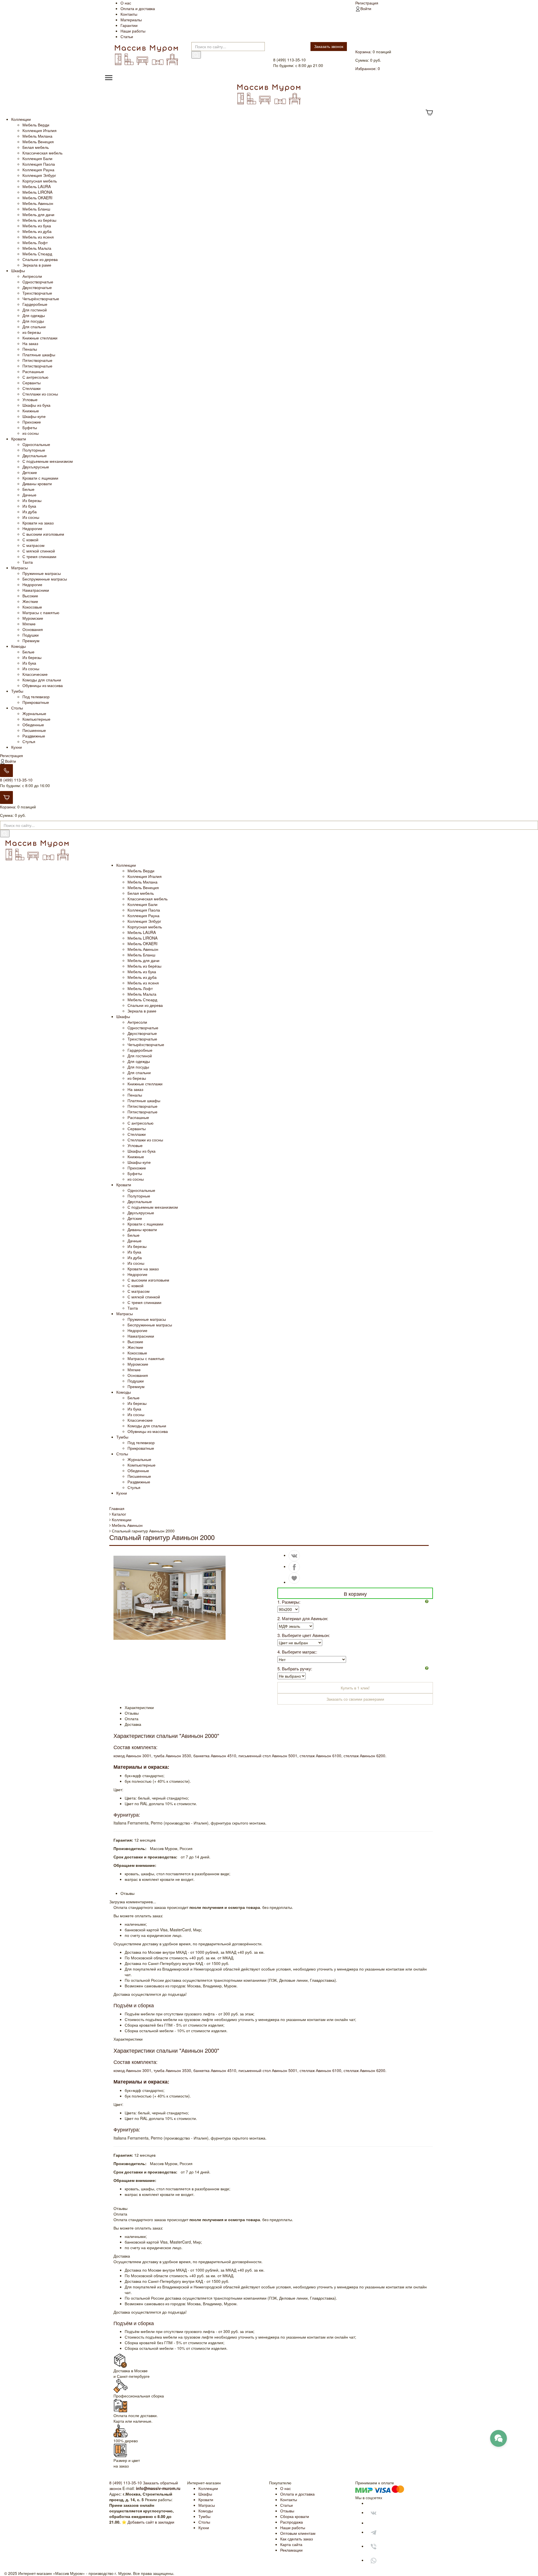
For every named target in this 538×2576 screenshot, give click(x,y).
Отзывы (287, 2511)
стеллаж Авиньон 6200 (364, 1756)
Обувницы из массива (43, 685)
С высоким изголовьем (43, 534)
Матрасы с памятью (41, 612)
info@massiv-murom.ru (158, 2488)
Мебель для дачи (38, 214)
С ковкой (30, 540)
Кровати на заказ (38, 523)
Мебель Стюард (37, 254)
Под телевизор (36, 697)
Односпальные (36, 444)
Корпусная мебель (40, 181)
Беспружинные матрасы (45, 579)
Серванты (32, 383)
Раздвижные (34, 736)
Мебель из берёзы (39, 220)
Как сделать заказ (296, 2539)
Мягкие (29, 624)
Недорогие (32, 528)
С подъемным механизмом (48, 461)
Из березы (32, 500)
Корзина (363, 52)
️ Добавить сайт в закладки (150, 2522)
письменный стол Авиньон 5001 (268, 1756)
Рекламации (291, 2550)
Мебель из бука (37, 226)
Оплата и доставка (138, 8)
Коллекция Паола (39, 164)
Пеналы (30, 349)
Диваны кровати (37, 484)
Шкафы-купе (34, 416)
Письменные (34, 730)
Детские (30, 472)
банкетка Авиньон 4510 (215, 1756)
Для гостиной (35, 310)
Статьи (127, 36)
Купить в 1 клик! (355, 1688)
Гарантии (129, 25)
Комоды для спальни (42, 680)
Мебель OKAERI (37, 198)
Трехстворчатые (37, 293)
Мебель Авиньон (38, 203)
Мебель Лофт (35, 242)
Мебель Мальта (37, 248)
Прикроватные (36, 702)
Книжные (31, 411)
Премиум (31, 640)
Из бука (29, 506)
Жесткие (30, 601)
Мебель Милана (37, 136)
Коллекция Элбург (39, 175)
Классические (35, 674)
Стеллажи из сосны (40, 394)
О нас (126, 3)
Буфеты (30, 427)
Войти (366, 8)
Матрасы (19, 568)
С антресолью (35, 377)
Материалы (131, 20)
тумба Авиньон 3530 (172, 1756)
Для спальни (34, 327)
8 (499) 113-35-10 (16, 780)
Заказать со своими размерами (355, 1699)
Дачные (29, 495)
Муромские (33, 618)
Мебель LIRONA (37, 192)
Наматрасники (36, 590)
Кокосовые (32, 607)
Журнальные (34, 713)
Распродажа (292, 2522)
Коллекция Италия (40, 130)
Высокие (30, 596)
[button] (429, 1601)
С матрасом (33, 545)
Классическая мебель (42, 153)
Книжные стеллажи (40, 338)
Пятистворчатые (37, 360)
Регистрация (367, 3)
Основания (33, 629)
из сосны (31, 433)
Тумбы (17, 691)
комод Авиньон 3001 (132, 1756)
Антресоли (32, 276)
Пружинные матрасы (42, 573)
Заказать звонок (329, 46)
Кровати (19, 439)
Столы (17, 708)
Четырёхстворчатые (41, 299)
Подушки (31, 635)
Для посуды (33, 321)
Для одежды (34, 315)
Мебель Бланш (36, 209)
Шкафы (18, 270)
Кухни (17, 747)
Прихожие (32, 422)
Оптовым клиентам (298, 2533)
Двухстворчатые (37, 287)
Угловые (30, 399)
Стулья (29, 741)
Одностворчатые (38, 282)
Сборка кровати (295, 2516)
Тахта (28, 562)
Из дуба (30, 512)
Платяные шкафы (39, 355)
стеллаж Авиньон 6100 (320, 1756)
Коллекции (21, 119)
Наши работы (133, 31)
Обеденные (33, 725)
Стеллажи (32, 388)
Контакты (129, 14)
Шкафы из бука (36, 405)
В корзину (355, 1594)
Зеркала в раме (37, 265)
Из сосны (31, 517)
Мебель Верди (36, 125)
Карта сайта (291, 2544)
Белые (28, 489)
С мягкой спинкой (39, 551)
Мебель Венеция (38, 142)
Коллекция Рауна (38, 170)
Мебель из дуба (37, 231)
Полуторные (34, 450)
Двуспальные (35, 455)
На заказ (30, 343)
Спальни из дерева (40, 259)
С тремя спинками (39, 556)
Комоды (18, 646)
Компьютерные (36, 719)
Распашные (33, 371)
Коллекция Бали (37, 158)
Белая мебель (36, 147)
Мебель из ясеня (38, 237)
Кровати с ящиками (40, 478)
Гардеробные (35, 304)
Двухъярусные (36, 467)
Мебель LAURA (37, 186)
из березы (32, 332)
